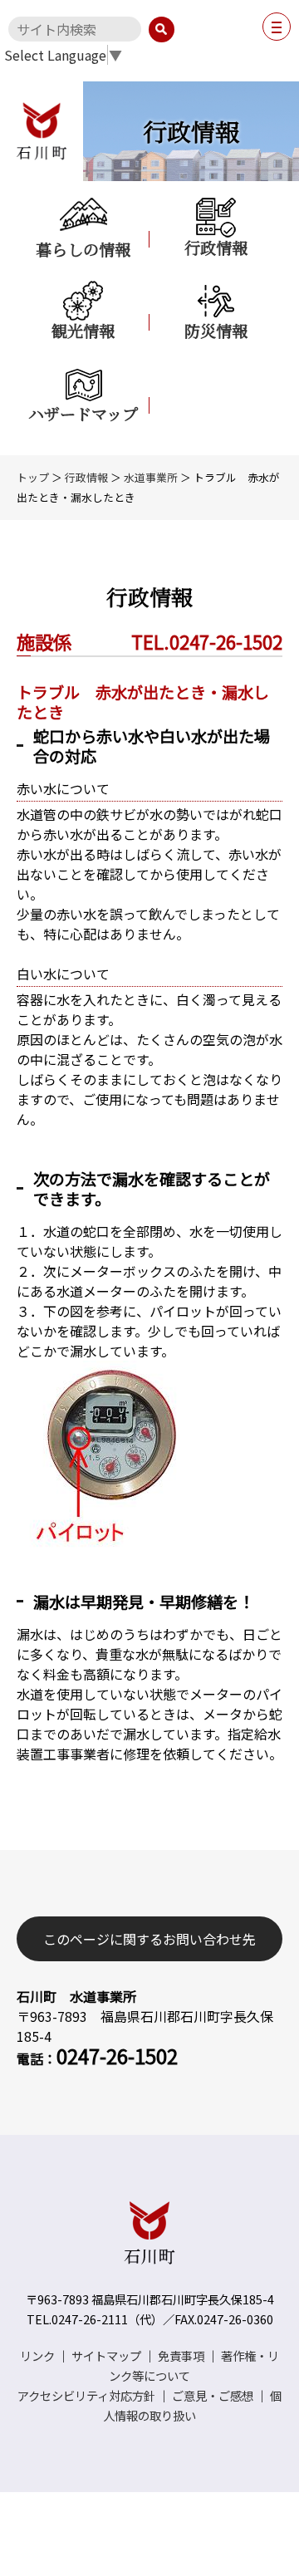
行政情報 (216, 247)
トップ (33, 477)
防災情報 (216, 330)
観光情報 (83, 330)
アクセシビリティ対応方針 (86, 2395)
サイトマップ (106, 2355)
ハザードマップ (83, 413)
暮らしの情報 (83, 248)
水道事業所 (151, 477)
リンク (37, 2355)
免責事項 (181, 2355)
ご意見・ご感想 (213, 2395)
